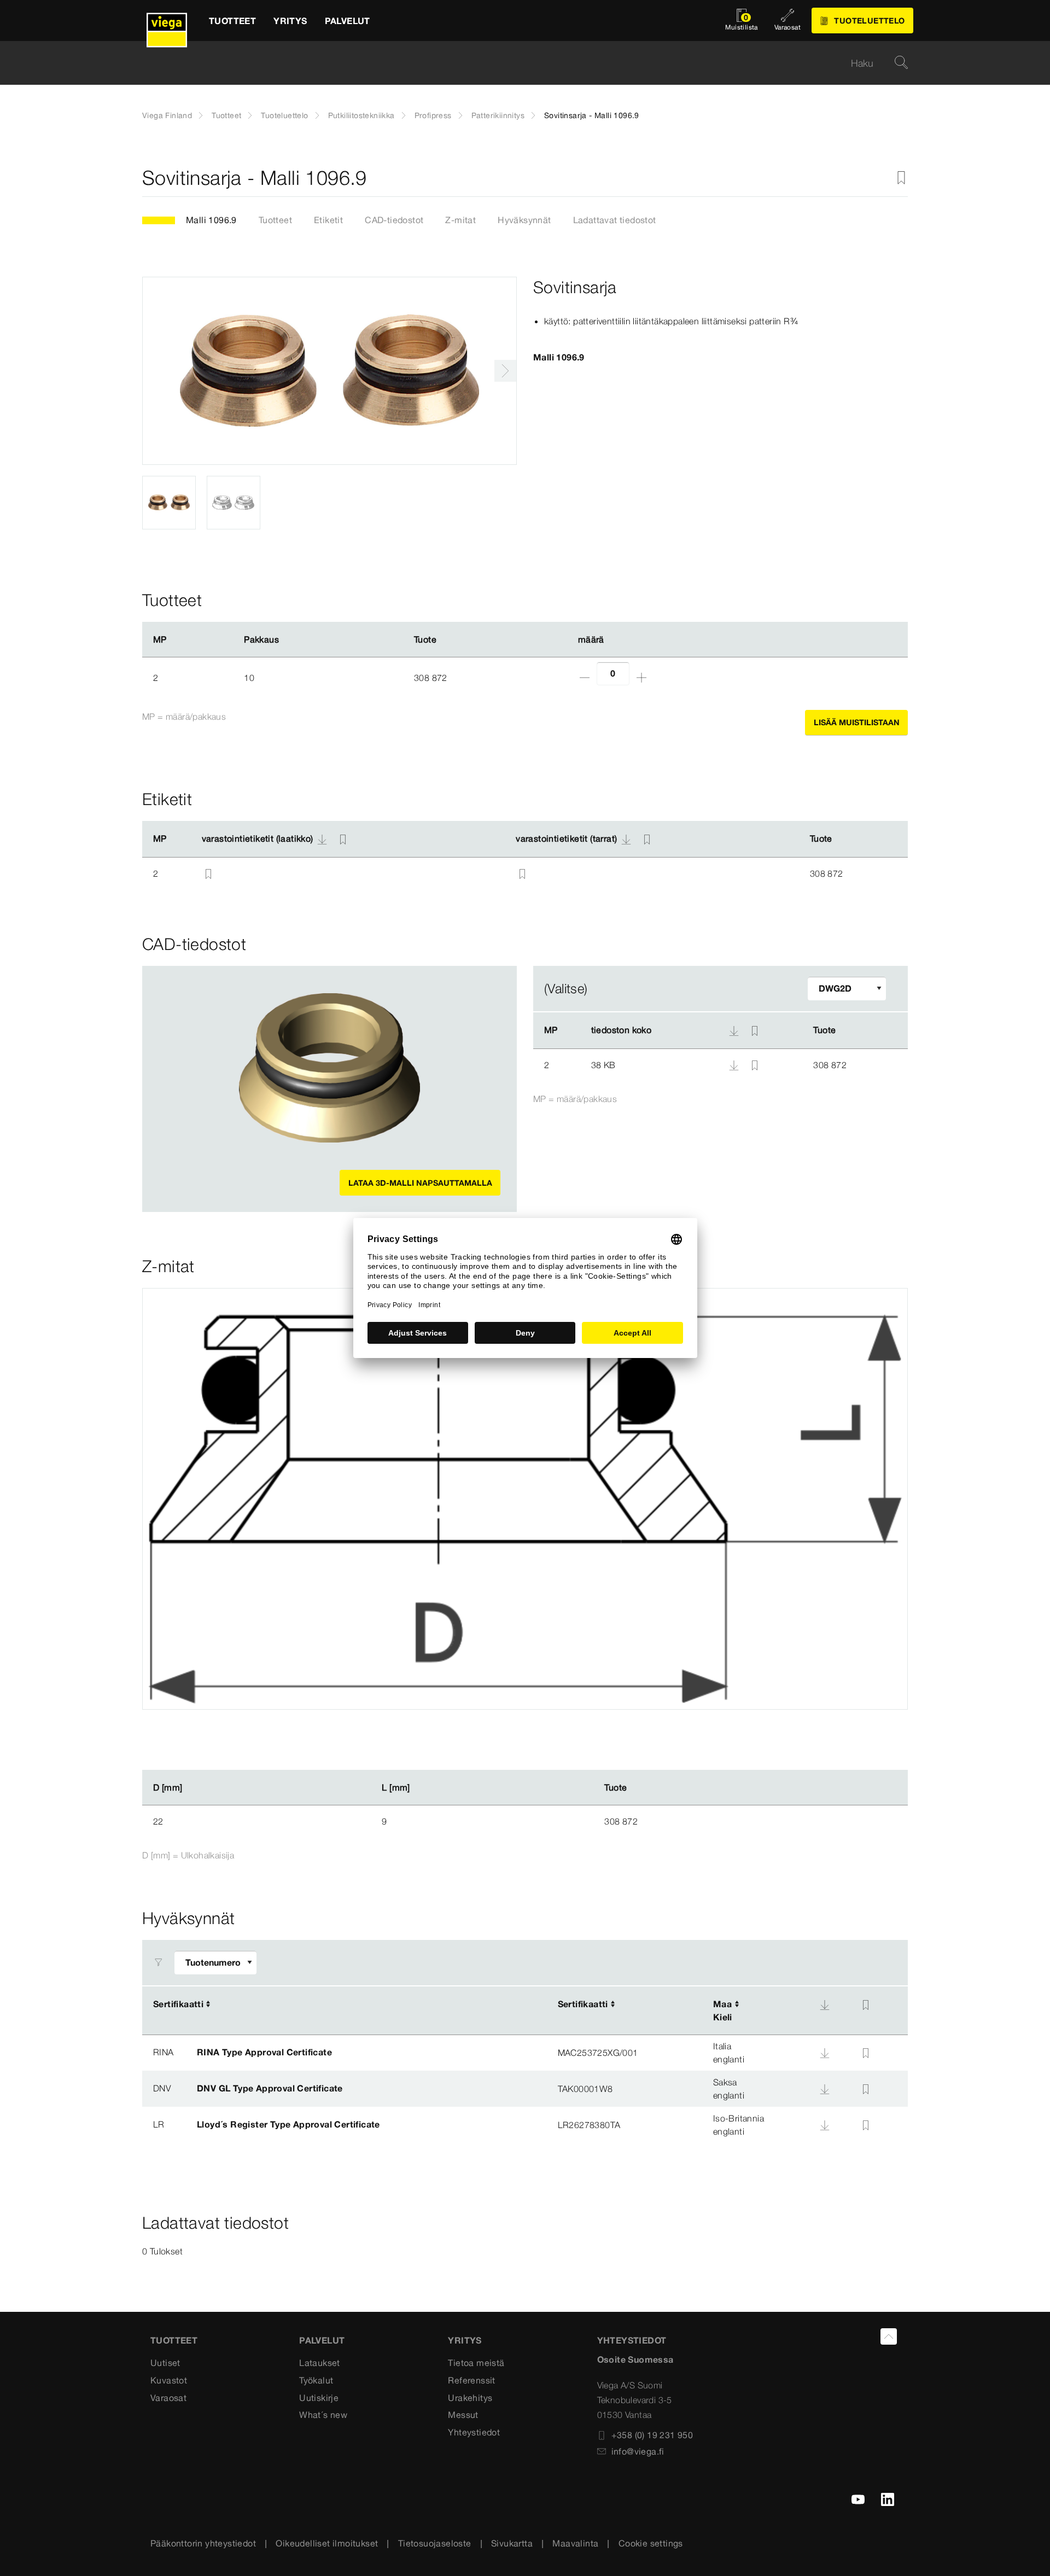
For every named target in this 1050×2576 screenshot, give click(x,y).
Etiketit (328, 220)
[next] (505, 371)
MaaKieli (723, 2010)
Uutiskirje (319, 2398)
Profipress (433, 115)
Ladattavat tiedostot (615, 220)
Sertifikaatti (178, 2004)
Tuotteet (226, 115)
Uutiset (165, 2363)
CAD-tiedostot (394, 220)
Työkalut (316, 2380)
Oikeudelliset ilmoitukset (327, 2543)
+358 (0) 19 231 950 (652, 2435)
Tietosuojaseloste (435, 2543)
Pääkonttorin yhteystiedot (203, 2543)
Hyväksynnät (524, 220)
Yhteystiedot (474, 2432)
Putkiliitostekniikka (361, 115)
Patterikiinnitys (498, 115)
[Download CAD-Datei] (734, 1030)
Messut (463, 2415)
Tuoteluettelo (284, 115)
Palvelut (322, 2340)
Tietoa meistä (476, 2363)
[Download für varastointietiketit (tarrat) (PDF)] (626, 839)
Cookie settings (651, 2543)
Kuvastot (169, 2380)
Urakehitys (470, 2398)
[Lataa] (735, 1064)
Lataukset (320, 2363)
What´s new (323, 2415)
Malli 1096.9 (211, 220)
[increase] (641, 678)
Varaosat (168, 2398)
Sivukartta (512, 2543)
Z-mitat (460, 220)
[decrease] (585, 678)
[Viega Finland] (167, 21)
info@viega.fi (638, 2451)
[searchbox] (516, 63)
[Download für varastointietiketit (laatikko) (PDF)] (322, 839)
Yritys (465, 2340)
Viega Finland (167, 115)
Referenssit (471, 2380)
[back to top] (889, 2336)
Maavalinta (575, 2543)
